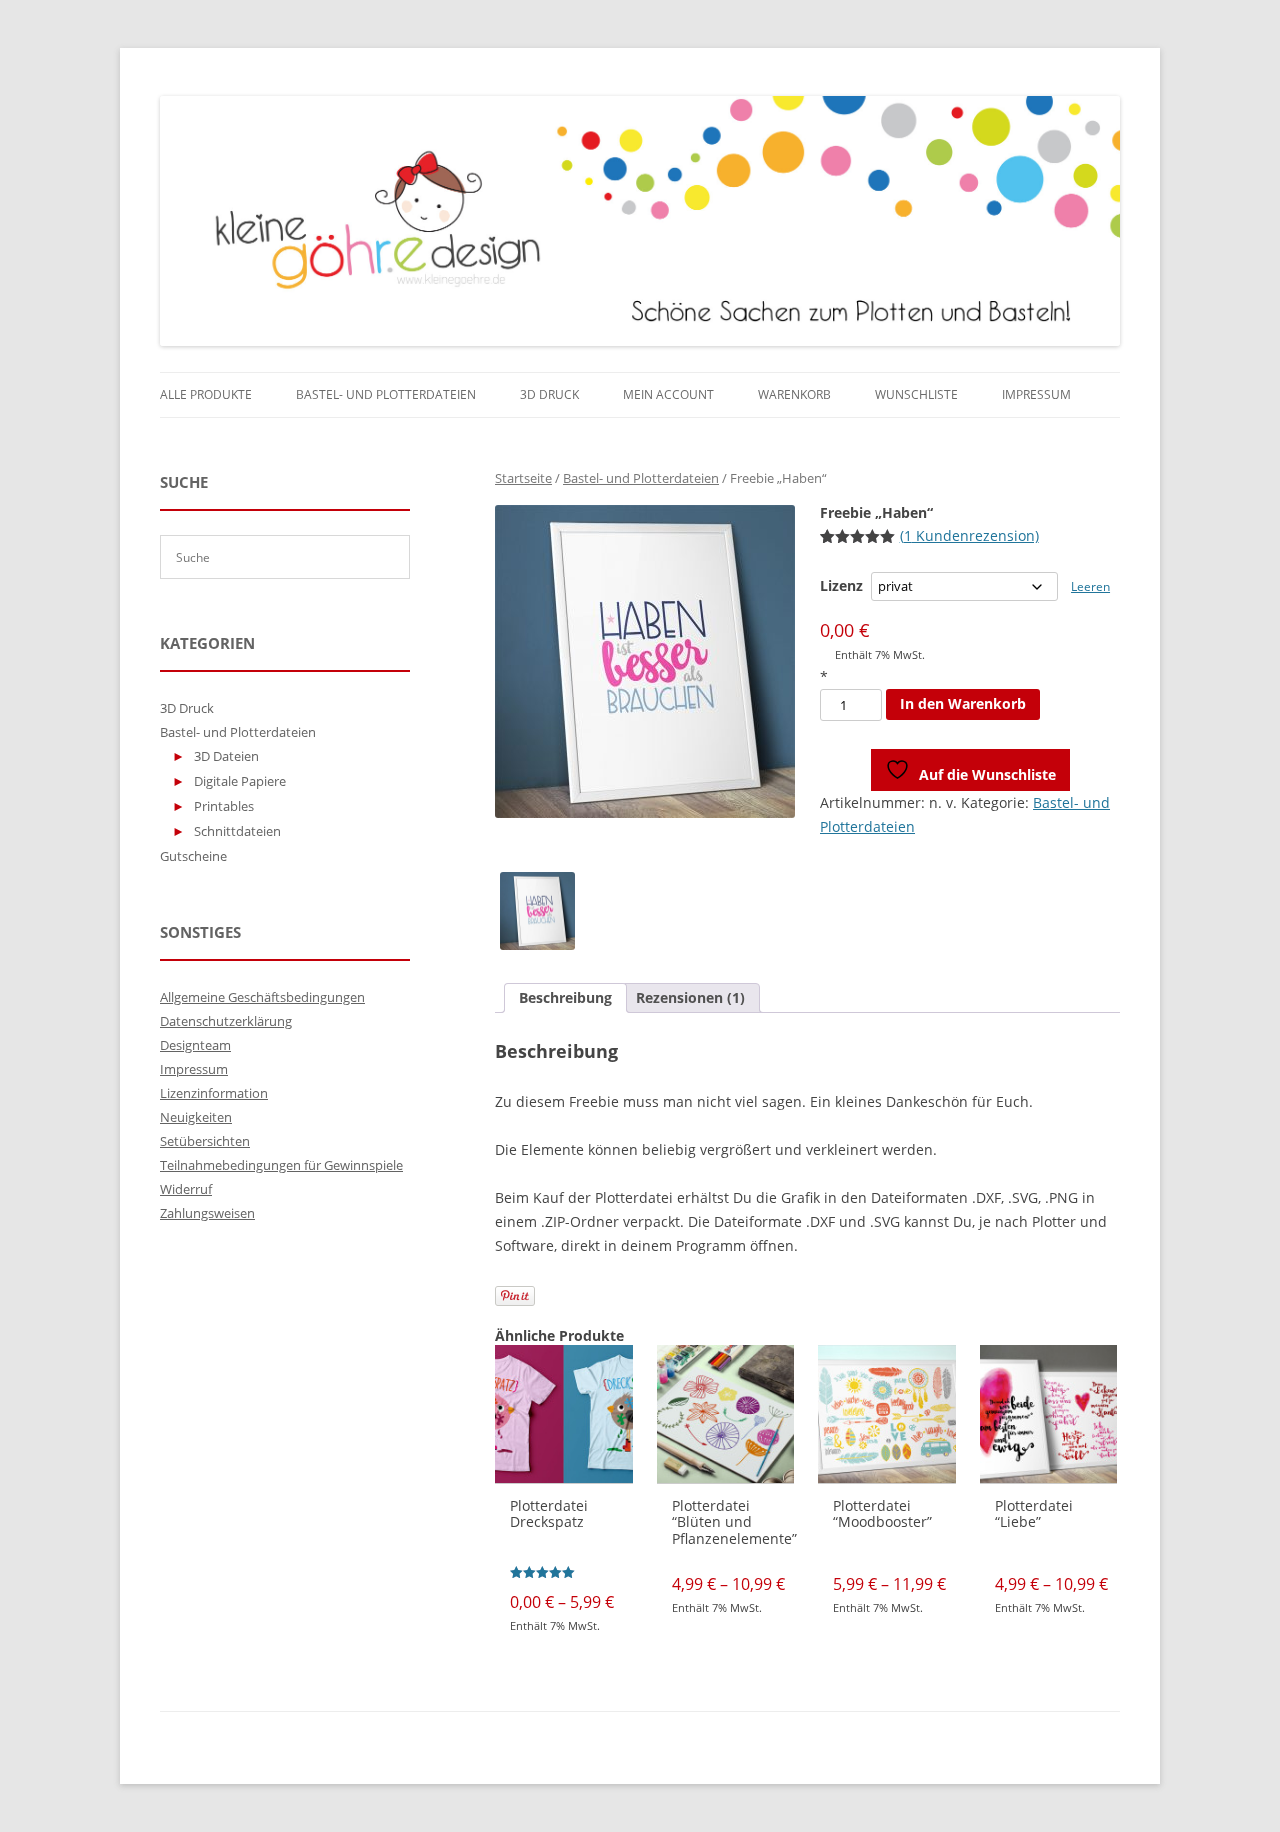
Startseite (523, 478)
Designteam (195, 1045)
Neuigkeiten (196, 1117)
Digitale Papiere (240, 781)
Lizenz (841, 585)
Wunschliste (916, 394)
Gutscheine (193, 856)
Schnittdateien (237, 831)
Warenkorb (794, 394)
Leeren (1090, 586)
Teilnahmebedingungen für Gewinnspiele (281, 1165)
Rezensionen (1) (690, 997)
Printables (224, 806)
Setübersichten (205, 1141)
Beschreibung (565, 997)
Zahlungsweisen (207, 1213)
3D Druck (549, 394)
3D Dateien (226, 756)
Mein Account (668, 394)
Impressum (1036, 394)
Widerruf (186, 1189)
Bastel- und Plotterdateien (386, 394)
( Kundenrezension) (969, 535)
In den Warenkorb (963, 703)
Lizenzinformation (214, 1093)
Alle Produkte (206, 394)
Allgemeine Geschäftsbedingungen (262, 997)
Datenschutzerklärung (226, 1021)
